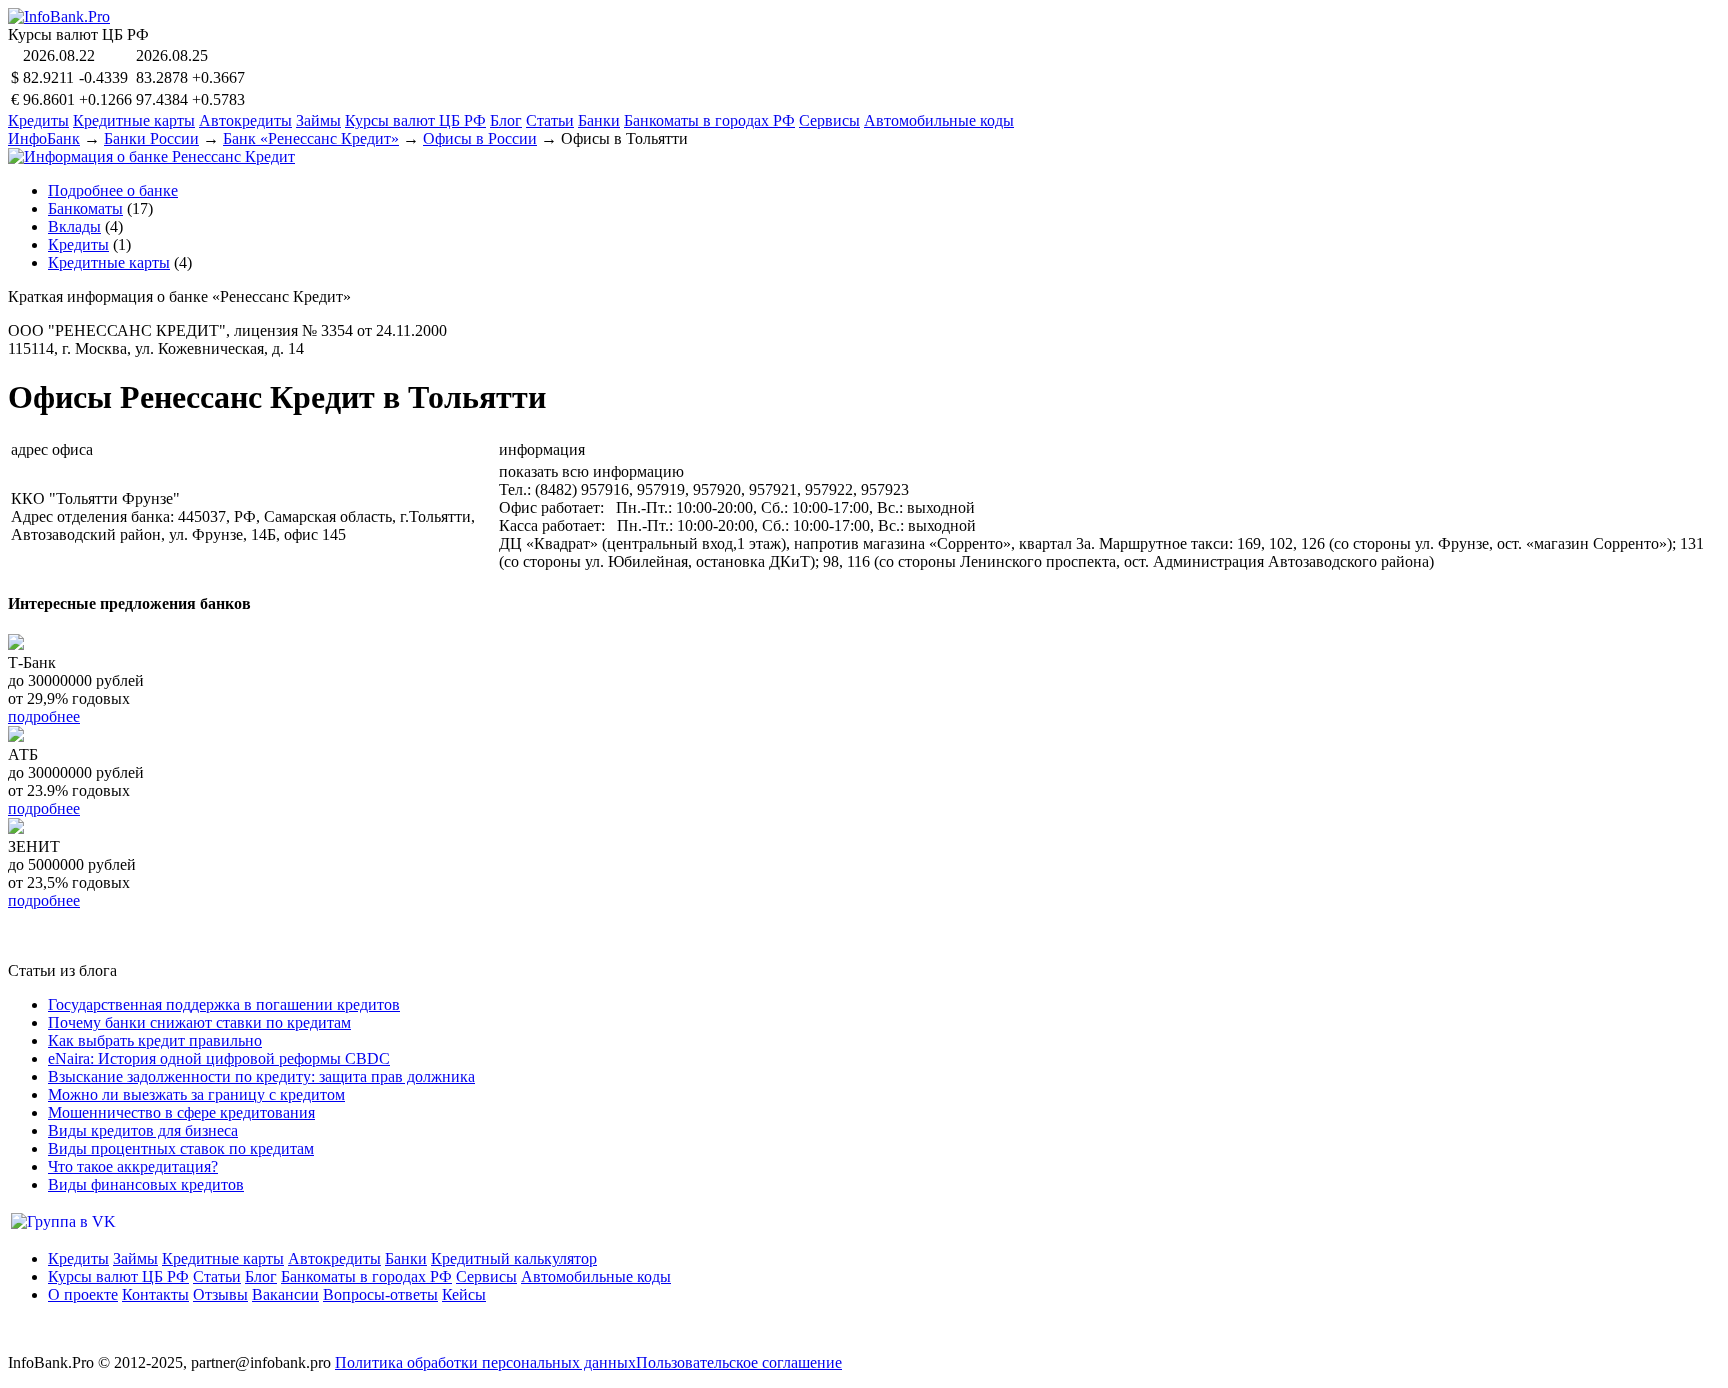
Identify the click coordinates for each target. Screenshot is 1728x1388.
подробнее (44, 716)
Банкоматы (85, 208)
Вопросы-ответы (380, 1294)
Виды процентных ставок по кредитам (181, 1148)
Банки (599, 120)
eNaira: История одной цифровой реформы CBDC (219, 1058)
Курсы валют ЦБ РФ (415, 120)
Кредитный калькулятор (514, 1258)
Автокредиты (245, 120)
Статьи (550, 120)
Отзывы (220, 1294)
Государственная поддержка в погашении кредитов (224, 1004)
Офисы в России (480, 138)
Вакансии (285, 1294)
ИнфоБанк (44, 138)
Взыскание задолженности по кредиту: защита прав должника (261, 1076)
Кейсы (464, 1294)
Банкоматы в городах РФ (709, 120)
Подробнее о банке (113, 190)
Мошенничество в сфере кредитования (181, 1112)
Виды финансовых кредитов (146, 1184)
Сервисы (829, 120)
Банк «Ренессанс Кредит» (311, 138)
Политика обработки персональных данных (485, 1362)
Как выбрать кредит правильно (155, 1040)
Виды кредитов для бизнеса (143, 1130)
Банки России (151, 138)
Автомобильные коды (939, 120)
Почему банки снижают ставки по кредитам (199, 1022)
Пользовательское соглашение (739, 1362)
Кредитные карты (134, 120)
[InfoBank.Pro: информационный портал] (59, 16)
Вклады (74, 226)
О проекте (83, 1294)
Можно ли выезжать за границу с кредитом (196, 1094)
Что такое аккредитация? (133, 1166)
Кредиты (38, 120)
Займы (318, 120)
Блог (506, 120)
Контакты (155, 1294)
